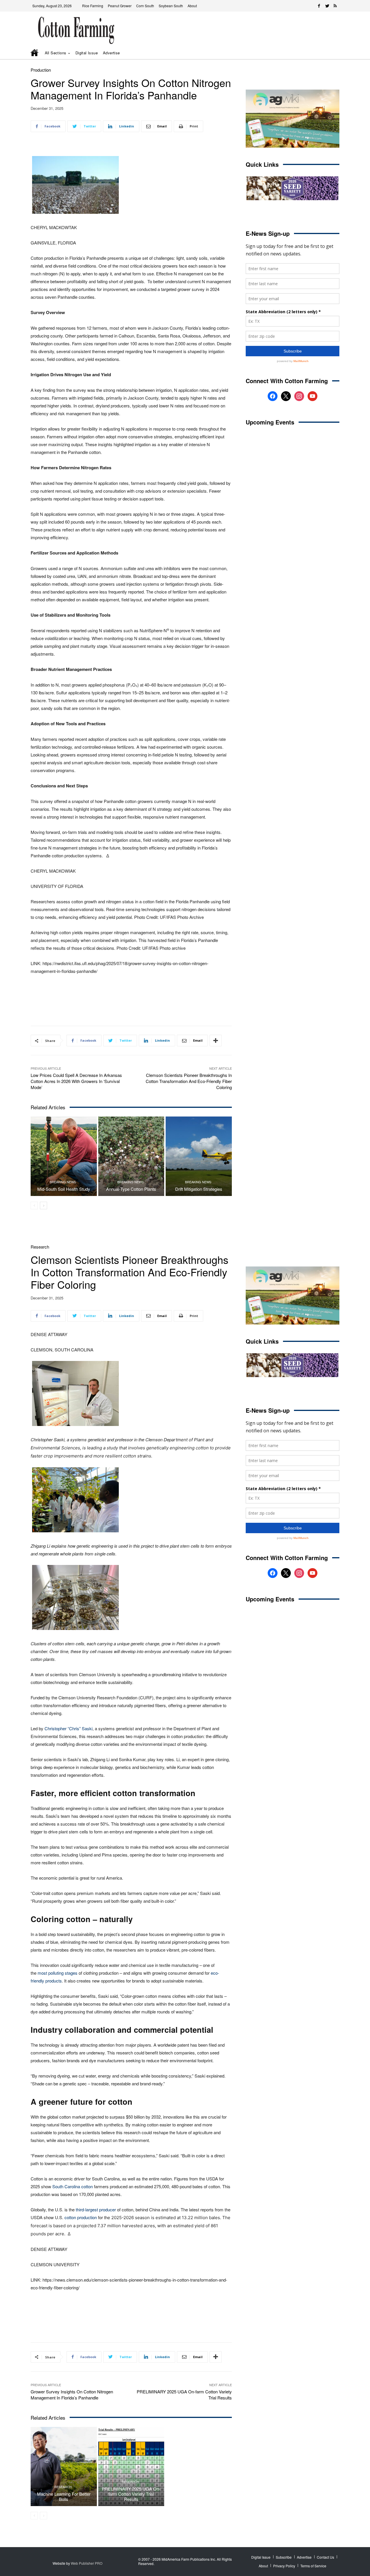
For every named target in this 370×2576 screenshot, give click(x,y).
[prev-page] (34, 1206)
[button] (327, 53)
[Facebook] (319, 6)
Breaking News (63, 1182)
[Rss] (335, 6)
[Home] (35, 53)
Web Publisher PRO (87, 2563)
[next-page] (44, 1206)
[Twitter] (327, 6)
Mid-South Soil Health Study (64, 1189)
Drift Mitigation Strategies (199, 1189)
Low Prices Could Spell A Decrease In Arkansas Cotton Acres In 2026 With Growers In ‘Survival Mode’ (76, 1081)
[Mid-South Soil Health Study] (64, 1156)
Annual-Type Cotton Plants (131, 1189)
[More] (216, 1041)
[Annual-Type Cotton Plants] (131, 1156)
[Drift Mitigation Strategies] (199, 1156)
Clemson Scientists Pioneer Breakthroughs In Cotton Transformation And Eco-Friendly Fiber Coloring (189, 1081)
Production (41, 70)
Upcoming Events (270, 422)
